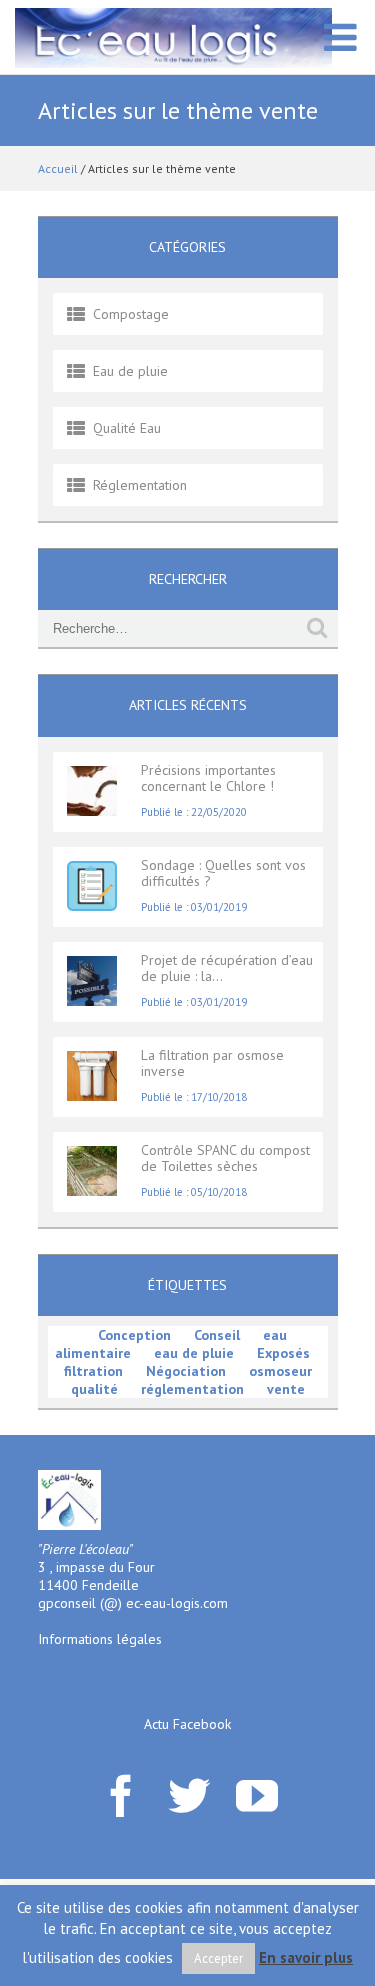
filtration (93, 1371)
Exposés (283, 1353)
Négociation (186, 1371)
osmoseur (280, 1371)
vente (286, 1389)
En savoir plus (306, 1957)
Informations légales (100, 1639)
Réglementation (140, 485)
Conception (134, 1335)
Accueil (58, 168)
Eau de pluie (130, 371)
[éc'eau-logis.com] (173, 36)
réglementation (192, 1389)
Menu (340, 47)
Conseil (217, 1335)
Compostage (131, 314)
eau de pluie (194, 1353)
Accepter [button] (218, 1958)
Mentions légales (111, 1702)
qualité (94, 1389)
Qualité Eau (127, 428)
